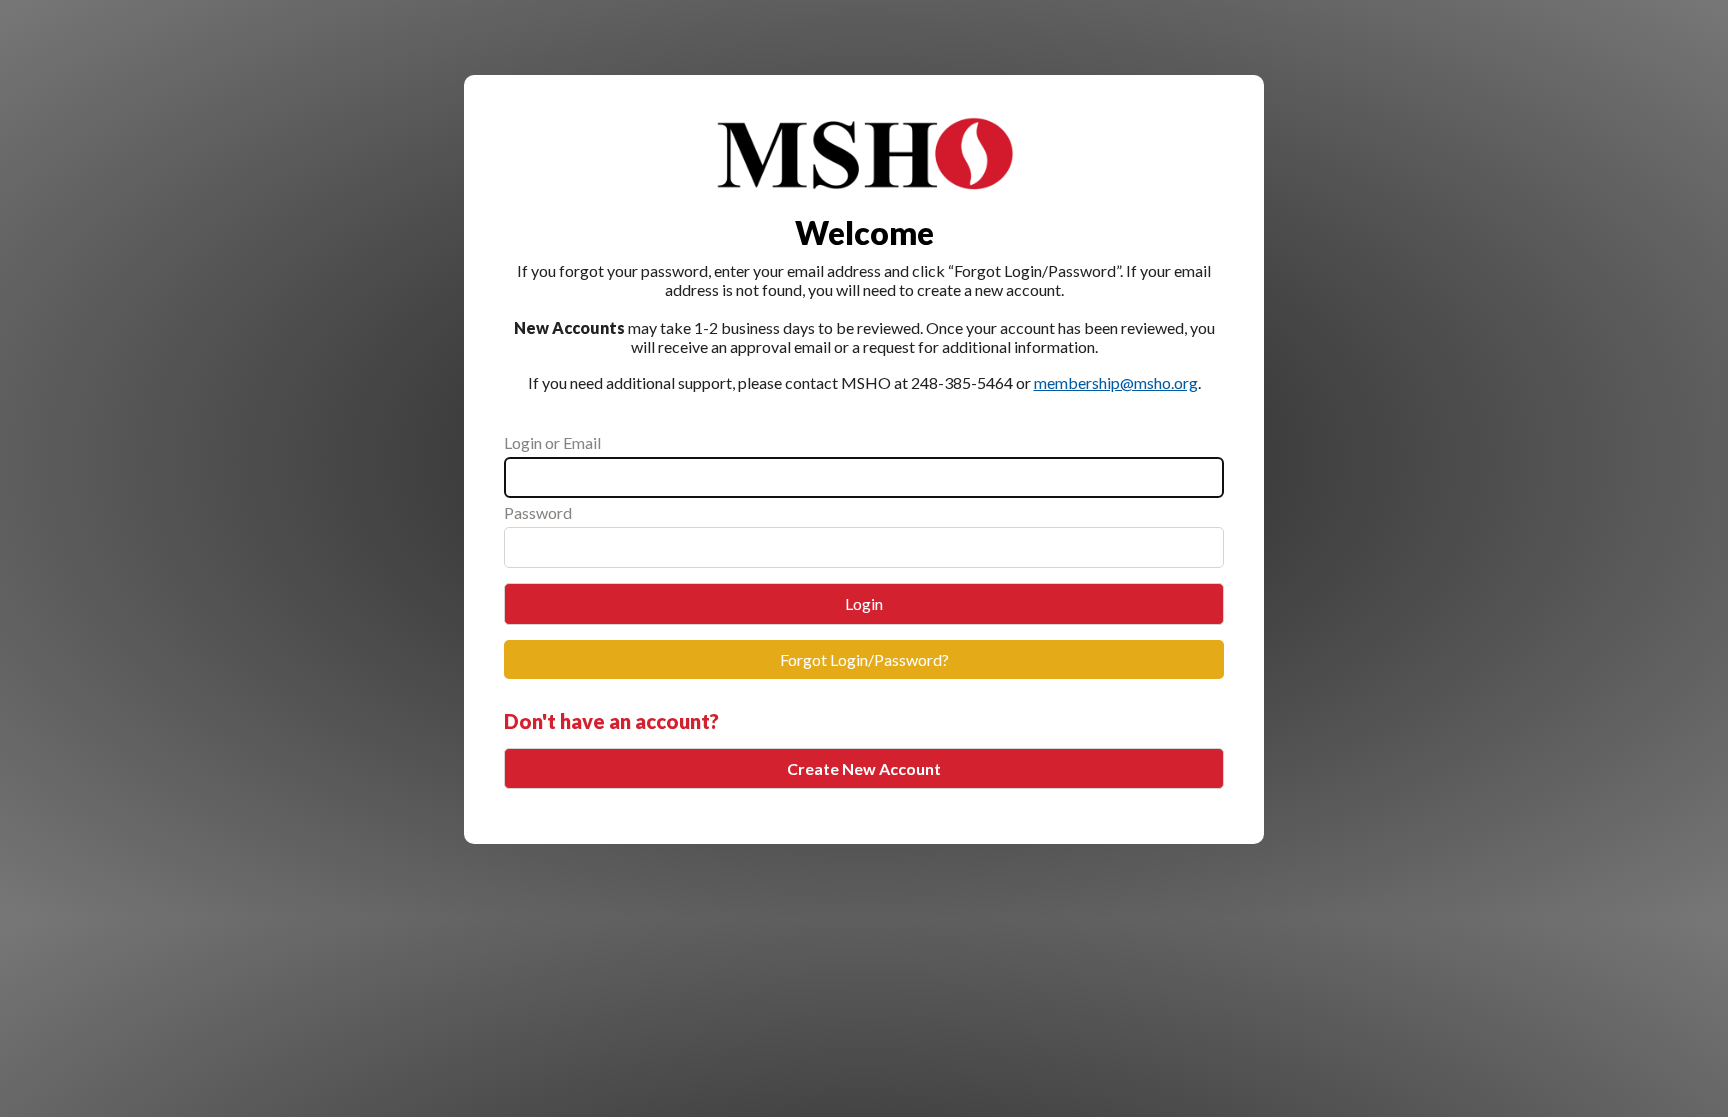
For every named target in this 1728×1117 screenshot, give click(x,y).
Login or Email (552, 442)
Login (864, 603)
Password (538, 512)
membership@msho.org (1116, 382)
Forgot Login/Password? (864, 659)
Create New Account (864, 768)
